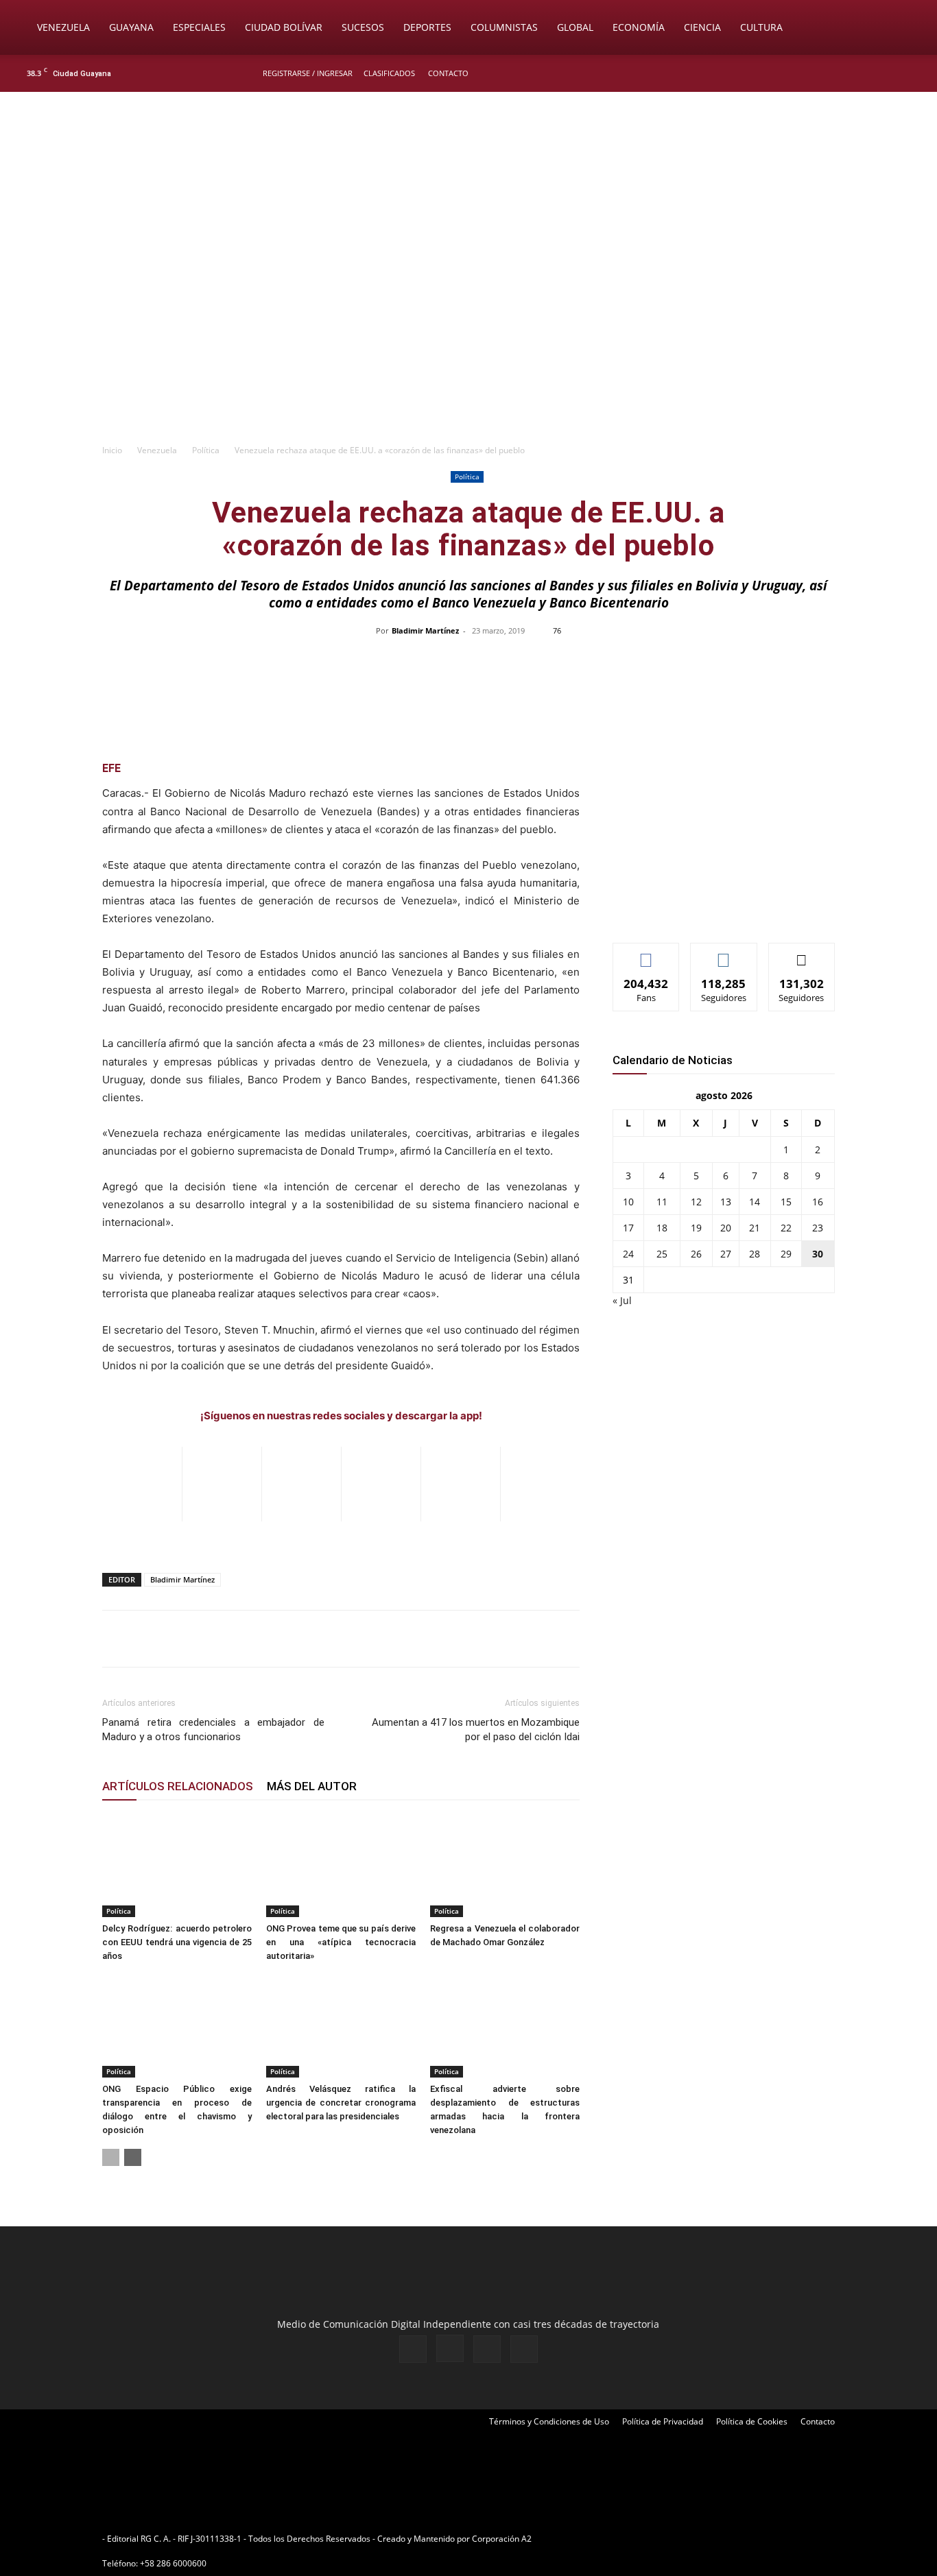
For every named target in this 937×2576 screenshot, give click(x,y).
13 (726, 1202)
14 (755, 1202)
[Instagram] (868, 73)
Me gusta (647, 953)
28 (755, 1254)
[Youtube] (913, 73)
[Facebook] (845, 73)
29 (786, 1254)
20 (726, 1228)
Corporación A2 (502, 2539)
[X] (890, 73)
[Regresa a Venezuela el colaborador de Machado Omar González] (505, 1866)
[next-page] (133, 2157)
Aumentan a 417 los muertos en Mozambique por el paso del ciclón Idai (476, 1730)
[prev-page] (111, 2157)
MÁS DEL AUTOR (312, 1786)
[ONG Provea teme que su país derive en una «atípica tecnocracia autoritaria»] (341, 1866)
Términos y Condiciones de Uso (549, 2421)
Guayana (131, 27)
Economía (639, 27)
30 (818, 1254)
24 (628, 1254)
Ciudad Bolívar (284, 27)
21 (755, 1228)
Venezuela (63, 27)
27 (726, 1254)
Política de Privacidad (663, 2421)
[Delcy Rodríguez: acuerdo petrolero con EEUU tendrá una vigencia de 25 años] (177, 1866)
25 (662, 1254)
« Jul (622, 1300)
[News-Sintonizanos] (715, 910)
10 (628, 1202)
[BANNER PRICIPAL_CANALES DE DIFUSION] (468, 169)
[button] (907, 28)
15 (786, 1202)
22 (786, 1228)
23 (818, 1228)
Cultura (761, 27)
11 (662, 1202)
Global (575, 27)
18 (662, 1228)
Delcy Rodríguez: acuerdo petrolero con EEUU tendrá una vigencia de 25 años (177, 1942)
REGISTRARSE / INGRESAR (308, 73)
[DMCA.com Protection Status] (641, 2539)
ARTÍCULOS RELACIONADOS (178, 1786)
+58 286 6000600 (173, 2563)
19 (696, 1228)
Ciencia (702, 27)
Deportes (427, 27)
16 (818, 1202)
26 (696, 1254)
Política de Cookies (752, 2421)
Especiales (199, 27)
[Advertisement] (468, 333)
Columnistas (504, 27)
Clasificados (389, 73)
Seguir (724, 953)
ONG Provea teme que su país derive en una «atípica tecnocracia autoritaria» (341, 1942)
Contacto (448, 73)
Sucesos (363, 27)
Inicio (112, 450)
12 (696, 1202)
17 (628, 1228)
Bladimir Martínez (425, 630)
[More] (758, 662)
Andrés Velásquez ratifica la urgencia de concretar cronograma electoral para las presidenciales (341, 2103)
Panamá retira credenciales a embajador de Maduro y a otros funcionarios (213, 1730)
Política (206, 450)
